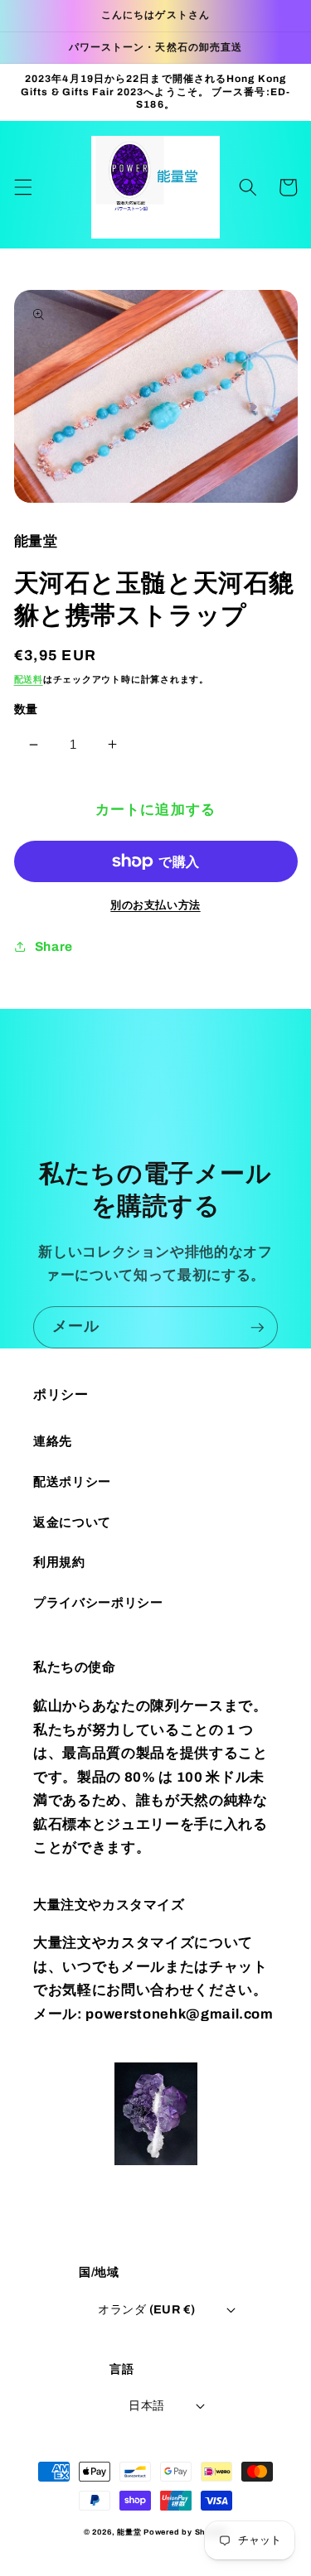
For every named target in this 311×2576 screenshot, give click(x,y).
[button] (22, 187)
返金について (72, 1522)
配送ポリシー (72, 1481)
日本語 (146, 2405)
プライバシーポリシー (98, 1602)
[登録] (257, 1328)
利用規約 (59, 1562)
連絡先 (53, 1441)
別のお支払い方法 (155, 905)
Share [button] (54, 946)
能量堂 (129, 2532)
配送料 (29, 679)
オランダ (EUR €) (146, 2309)
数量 (26, 709)
